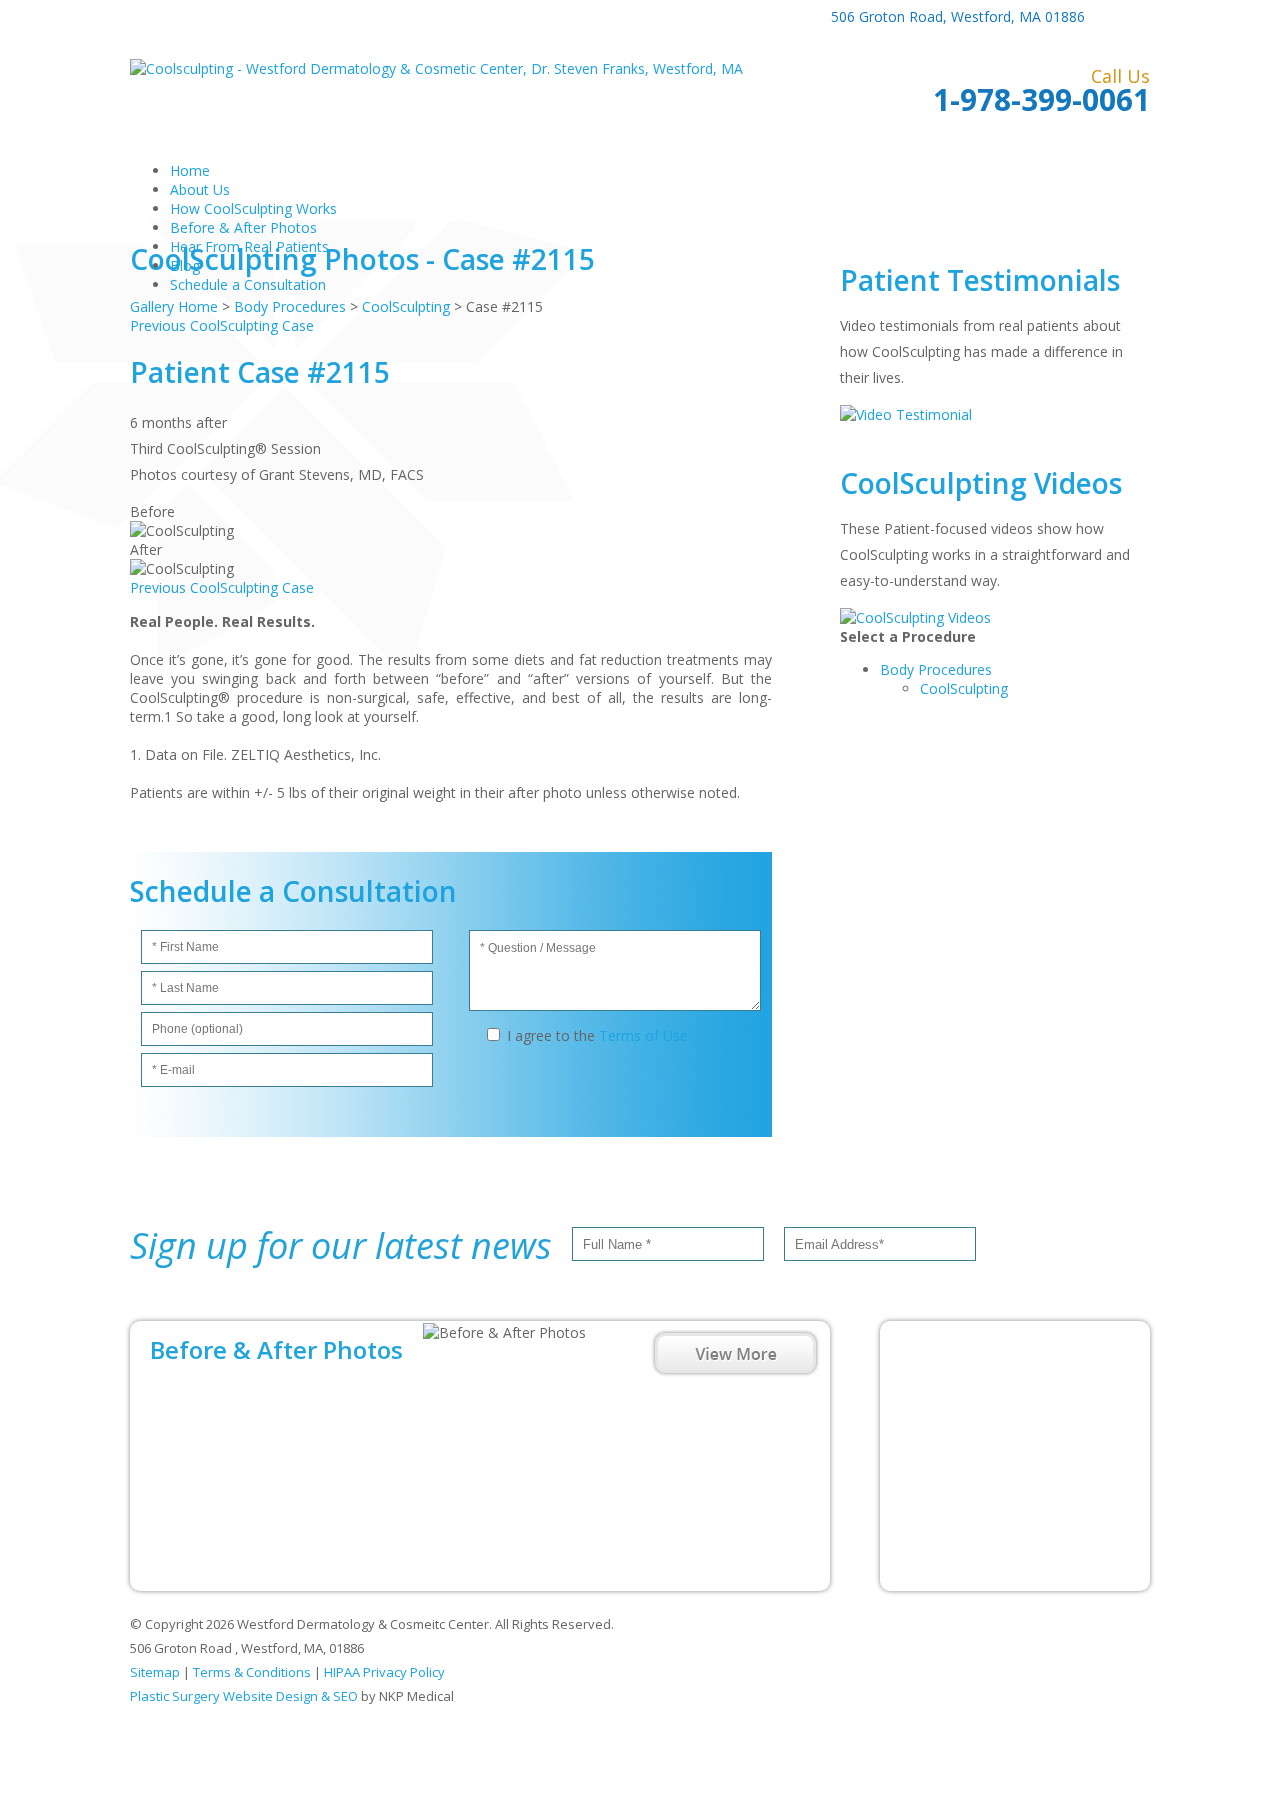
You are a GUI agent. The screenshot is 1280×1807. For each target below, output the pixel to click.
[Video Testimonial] (906, 414)
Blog (185, 265)
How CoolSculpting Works (253, 208)
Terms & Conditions (252, 1672)
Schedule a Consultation (248, 284)
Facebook (1107, 17)
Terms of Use (643, 1035)
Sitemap (155, 1672)
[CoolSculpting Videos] (915, 617)
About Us (200, 189)
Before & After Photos (243, 227)
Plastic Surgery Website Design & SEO (244, 1696)
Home (190, 170)
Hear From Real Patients (249, 246)
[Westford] (1015, 1456)
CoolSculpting (964, 688)
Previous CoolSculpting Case (222, 325)
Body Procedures (936, 669)
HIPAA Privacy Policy (384, 1672)
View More (735, 1353)
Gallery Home (174, 306)
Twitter (1137, 17)
